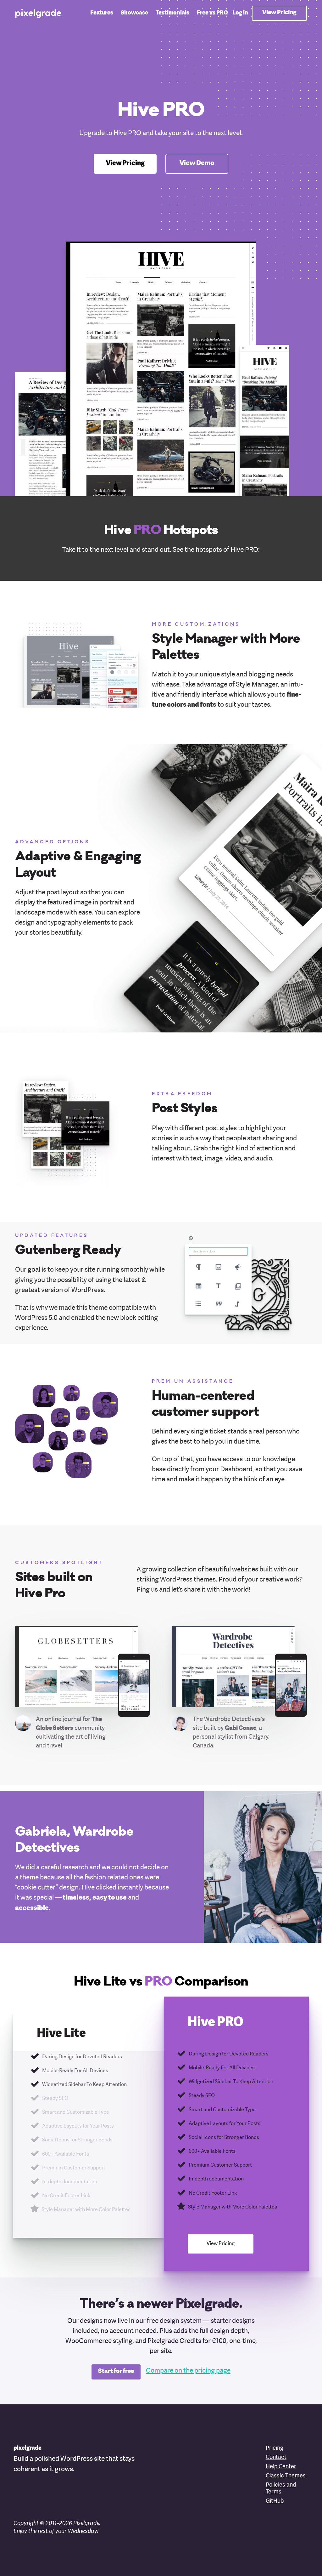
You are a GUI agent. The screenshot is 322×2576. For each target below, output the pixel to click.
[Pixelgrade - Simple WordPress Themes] (39, 13)
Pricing (275, 2448)
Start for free (116, 2371)
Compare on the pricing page (188, 2371)
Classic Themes (286, 2476)
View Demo (197, 163)
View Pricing (279, 12)
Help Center (281, 2467)
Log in (240, 13)
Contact (276, 2457)
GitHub (275, 2501)
